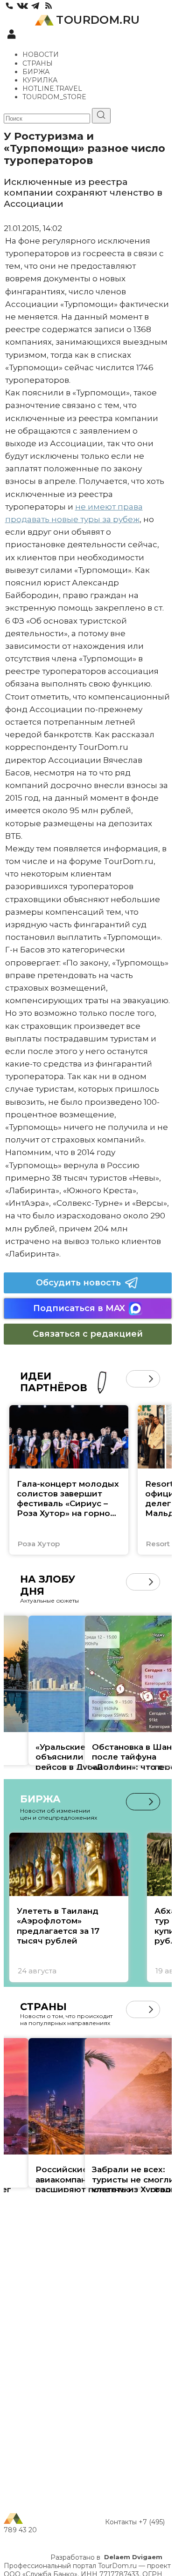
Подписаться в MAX (79, 1308)
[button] (135, 1379)
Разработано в (106, 2557)
